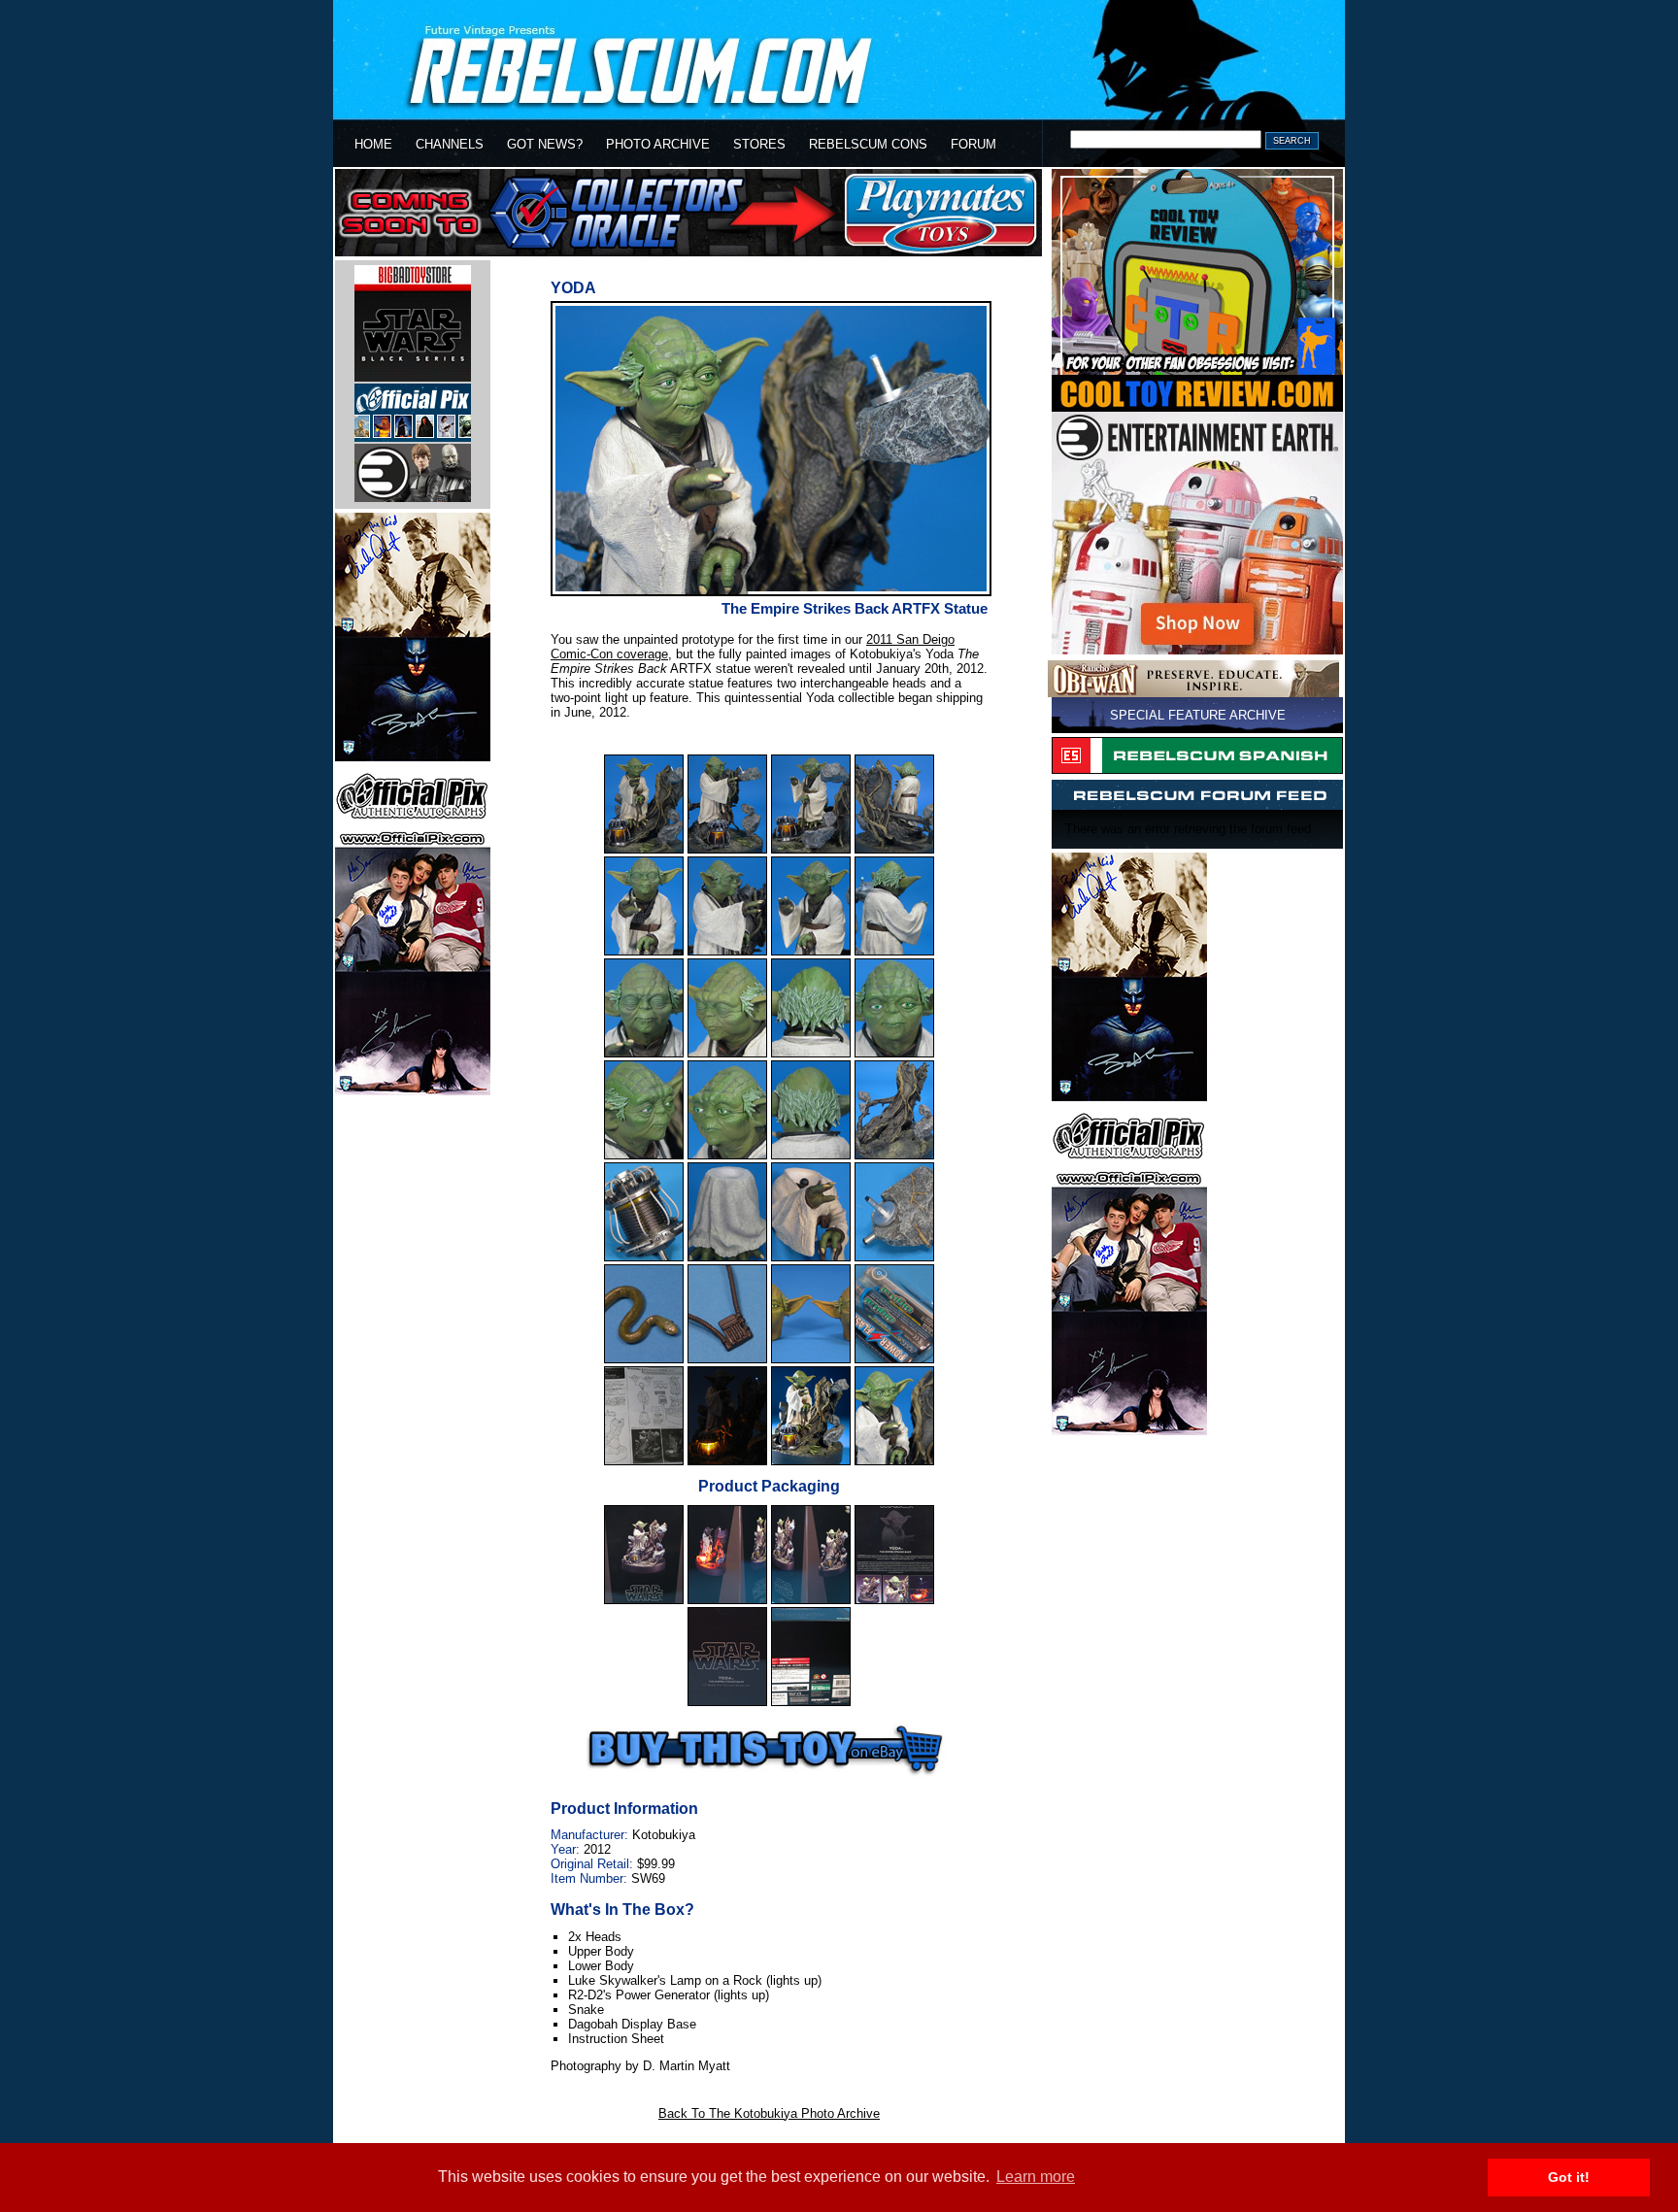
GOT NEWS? (545, 144)
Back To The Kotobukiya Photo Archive (769, 2113)
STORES (759, 144)
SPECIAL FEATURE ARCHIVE (1198, 715)
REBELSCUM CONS (868, 144)
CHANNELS (450, 144)
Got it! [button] (1569, 2177)
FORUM (973, 144)
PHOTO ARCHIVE (658, 144)
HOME (373, 144)
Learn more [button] (1036, 2177)
